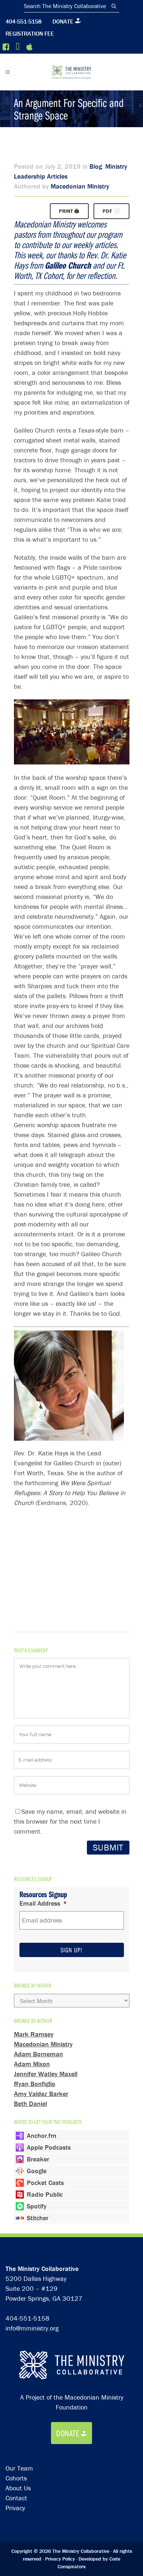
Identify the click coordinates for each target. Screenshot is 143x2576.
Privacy (15, 2508)
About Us (18, 2488)
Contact (16, 2498)
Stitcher (38, 2218)
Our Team (19, 2468)
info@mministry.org (32, 2328)
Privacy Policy (60, 2559)
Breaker (38, 2159)
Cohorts (16, 2478)
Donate (63, 21)
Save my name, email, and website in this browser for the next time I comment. (70, 1821)
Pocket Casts (45, 2183)
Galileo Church (68, 265)
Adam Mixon (32, 2064)
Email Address (43, 1903)
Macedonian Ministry (80, 186)
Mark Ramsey (34, 2034)
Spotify (37, 2206)
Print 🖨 (69, 211)
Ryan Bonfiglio (35, 2084)
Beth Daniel (30, 2104)
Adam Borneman (38, 2054)
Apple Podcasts (49, 2147)
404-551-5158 (23, 21)
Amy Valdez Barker (41, 2094)
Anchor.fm (42, 2136)
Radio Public (45, 2194)
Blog (96, 166)
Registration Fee (30, 33)
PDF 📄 (111, 211)
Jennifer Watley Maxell (46, 2074)
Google (37, 2171)
